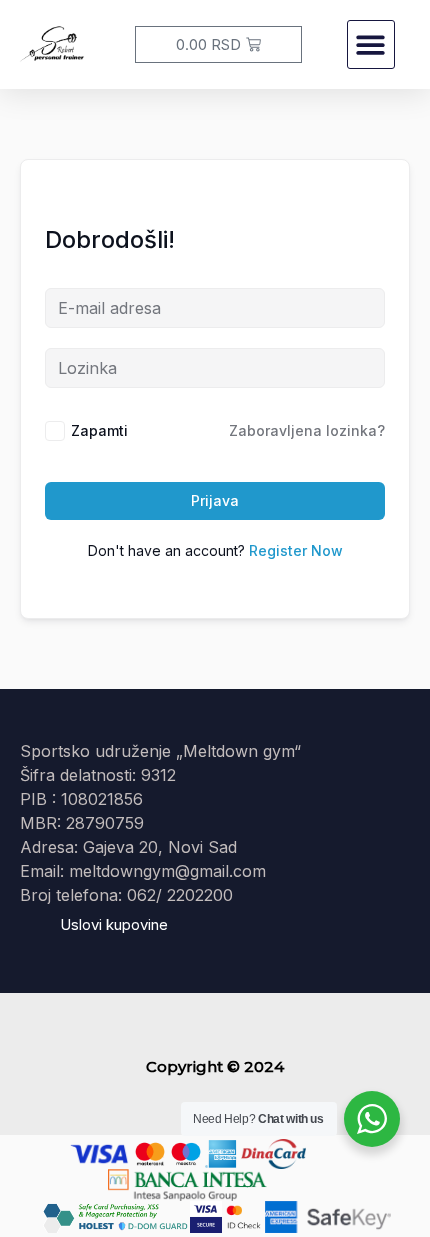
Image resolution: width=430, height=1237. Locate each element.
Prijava (215, 500)
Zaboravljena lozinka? (307, 430)
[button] (371, 44)
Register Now (296, 550)
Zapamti (99, 430)
